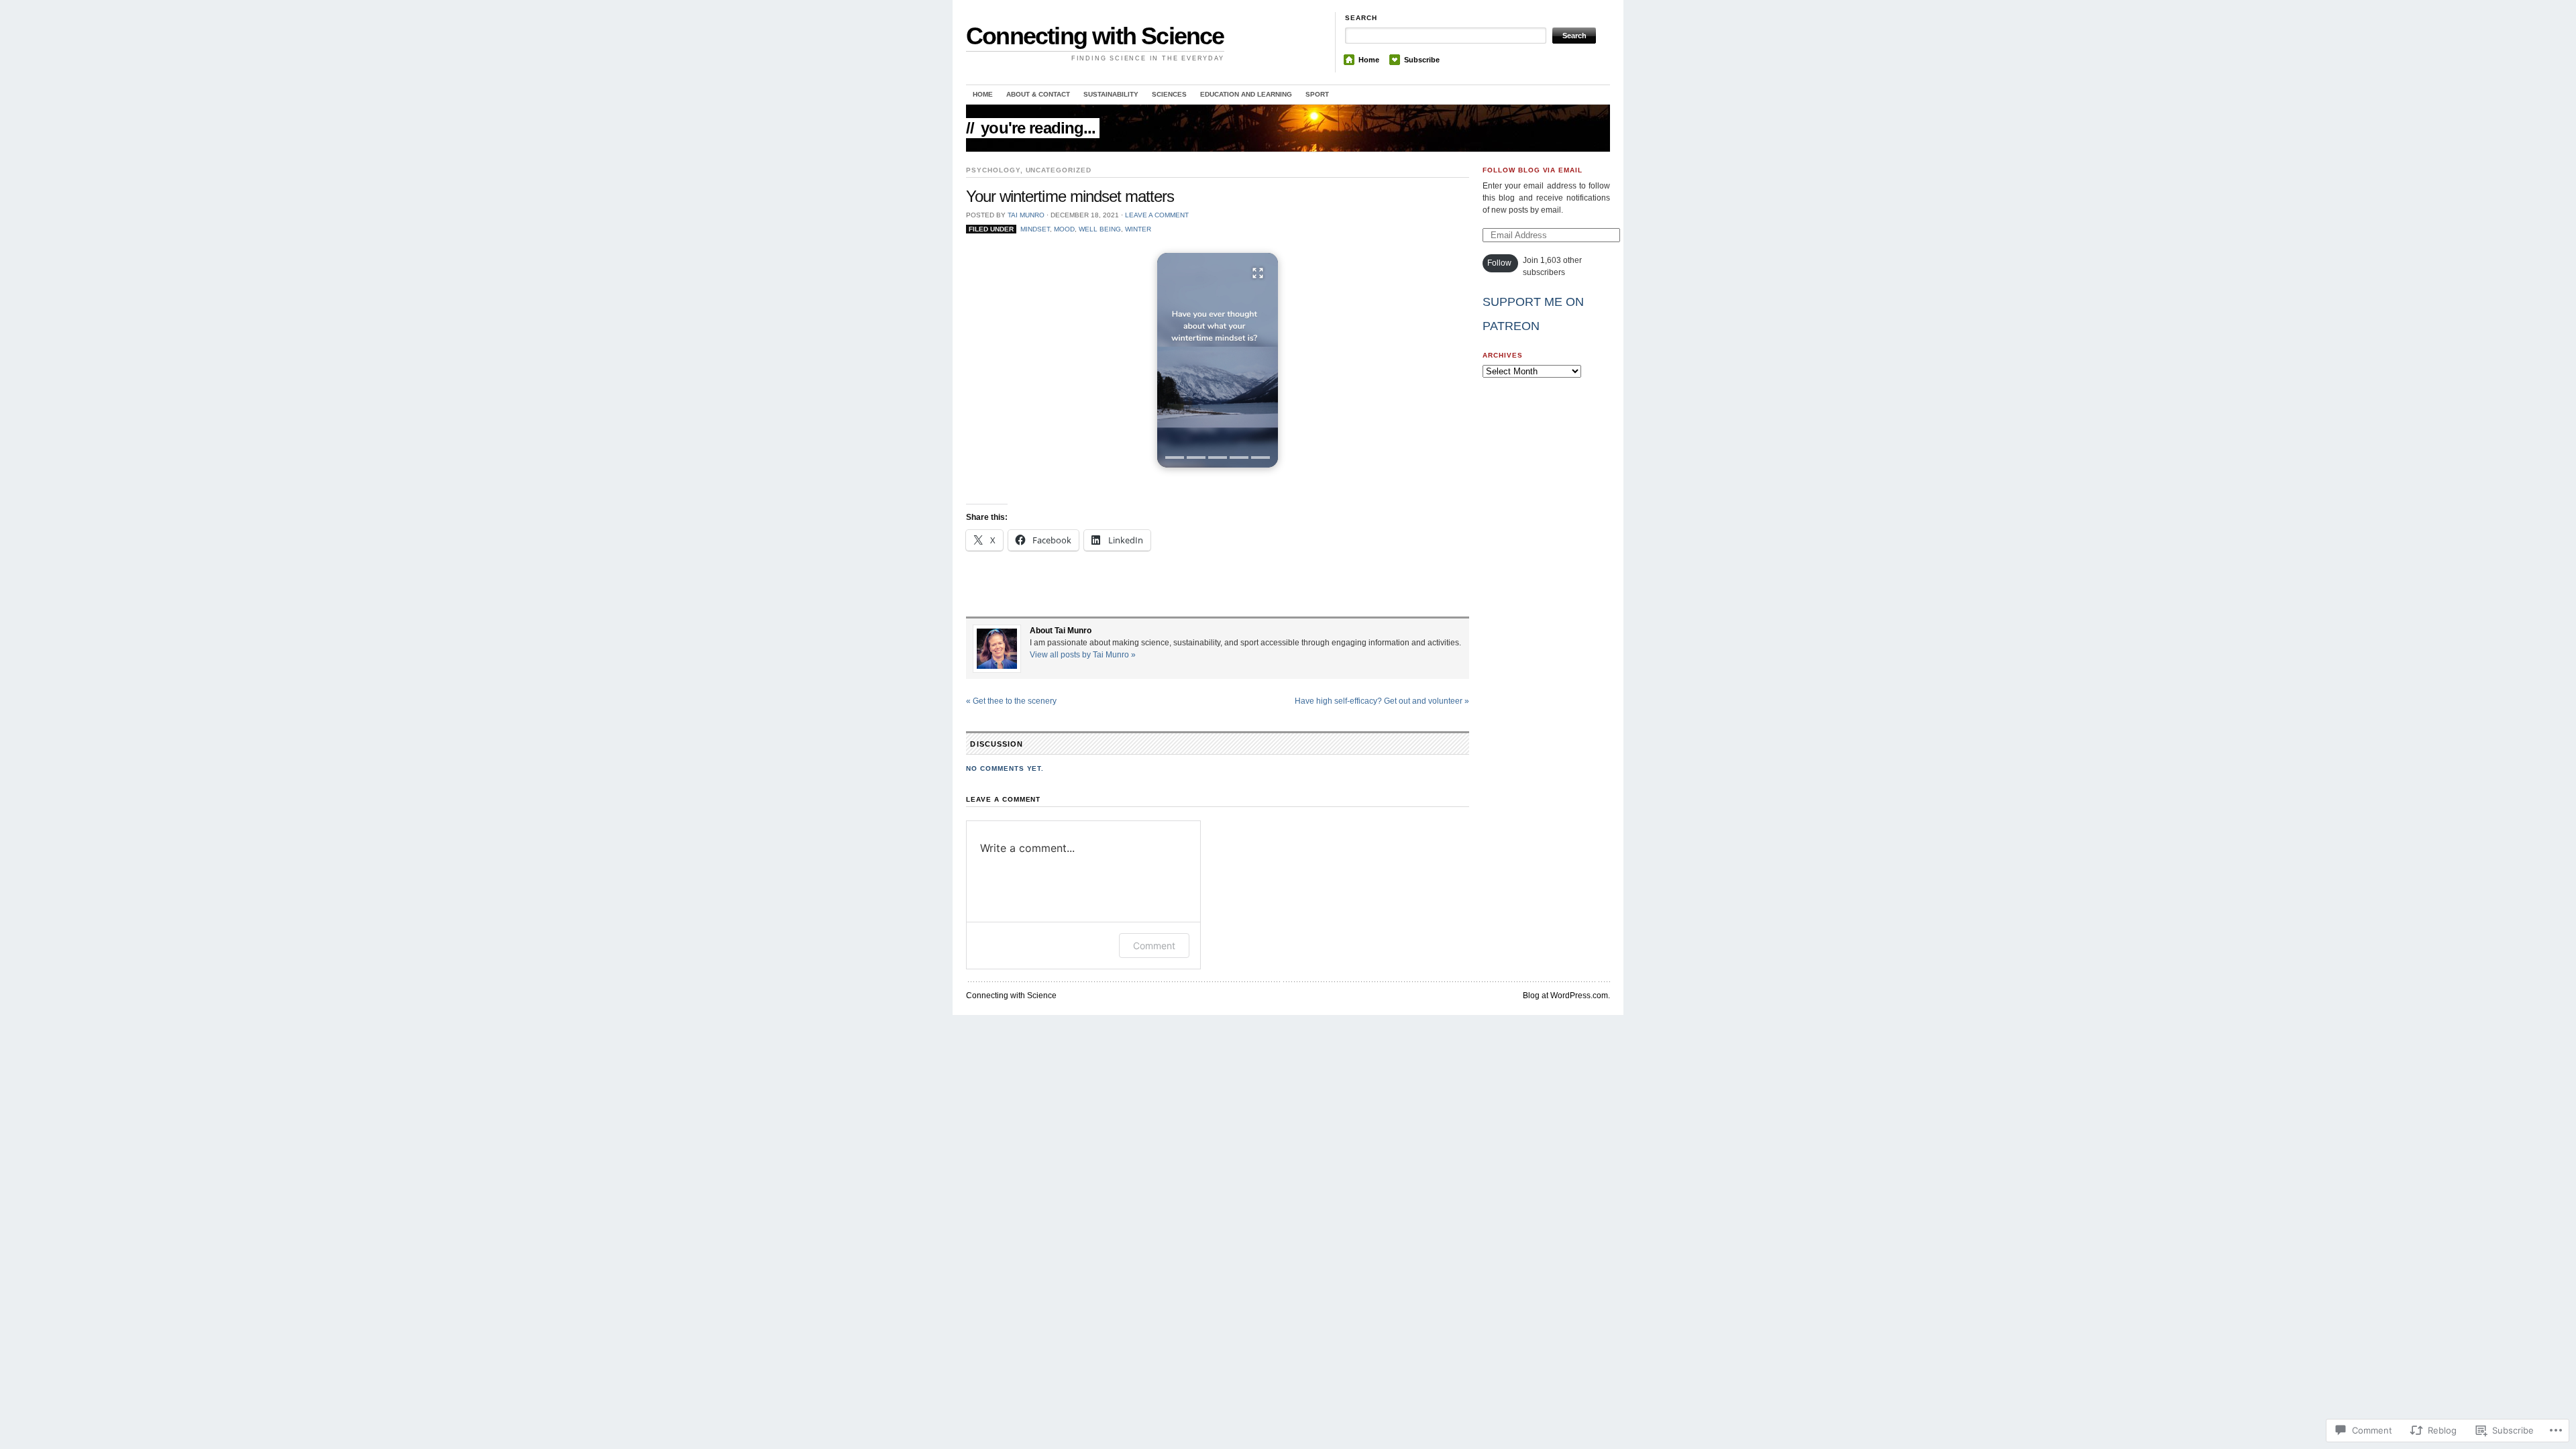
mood (1064, 229)
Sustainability (1111, 94)
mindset (1035, 229)
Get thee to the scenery (1011, 701)
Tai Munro (1026, 215)
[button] (1218, 360)
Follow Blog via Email (1533, 170)
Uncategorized (1059, 170)
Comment (1154, 946)
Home (1369, 60)
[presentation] (1175, 458)
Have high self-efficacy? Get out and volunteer (1382, 701)
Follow (1499, 263)
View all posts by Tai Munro (1083, 655)
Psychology (993, 170)
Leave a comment (1157, 215)
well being (1100, 229)
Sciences (1169, 94)
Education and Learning (1246, 94)
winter (1138, 229)
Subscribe (1422, 60)
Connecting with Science (1095, 36)
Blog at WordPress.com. (1566, 996)
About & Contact (1038, 94)
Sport (1317, 94)
